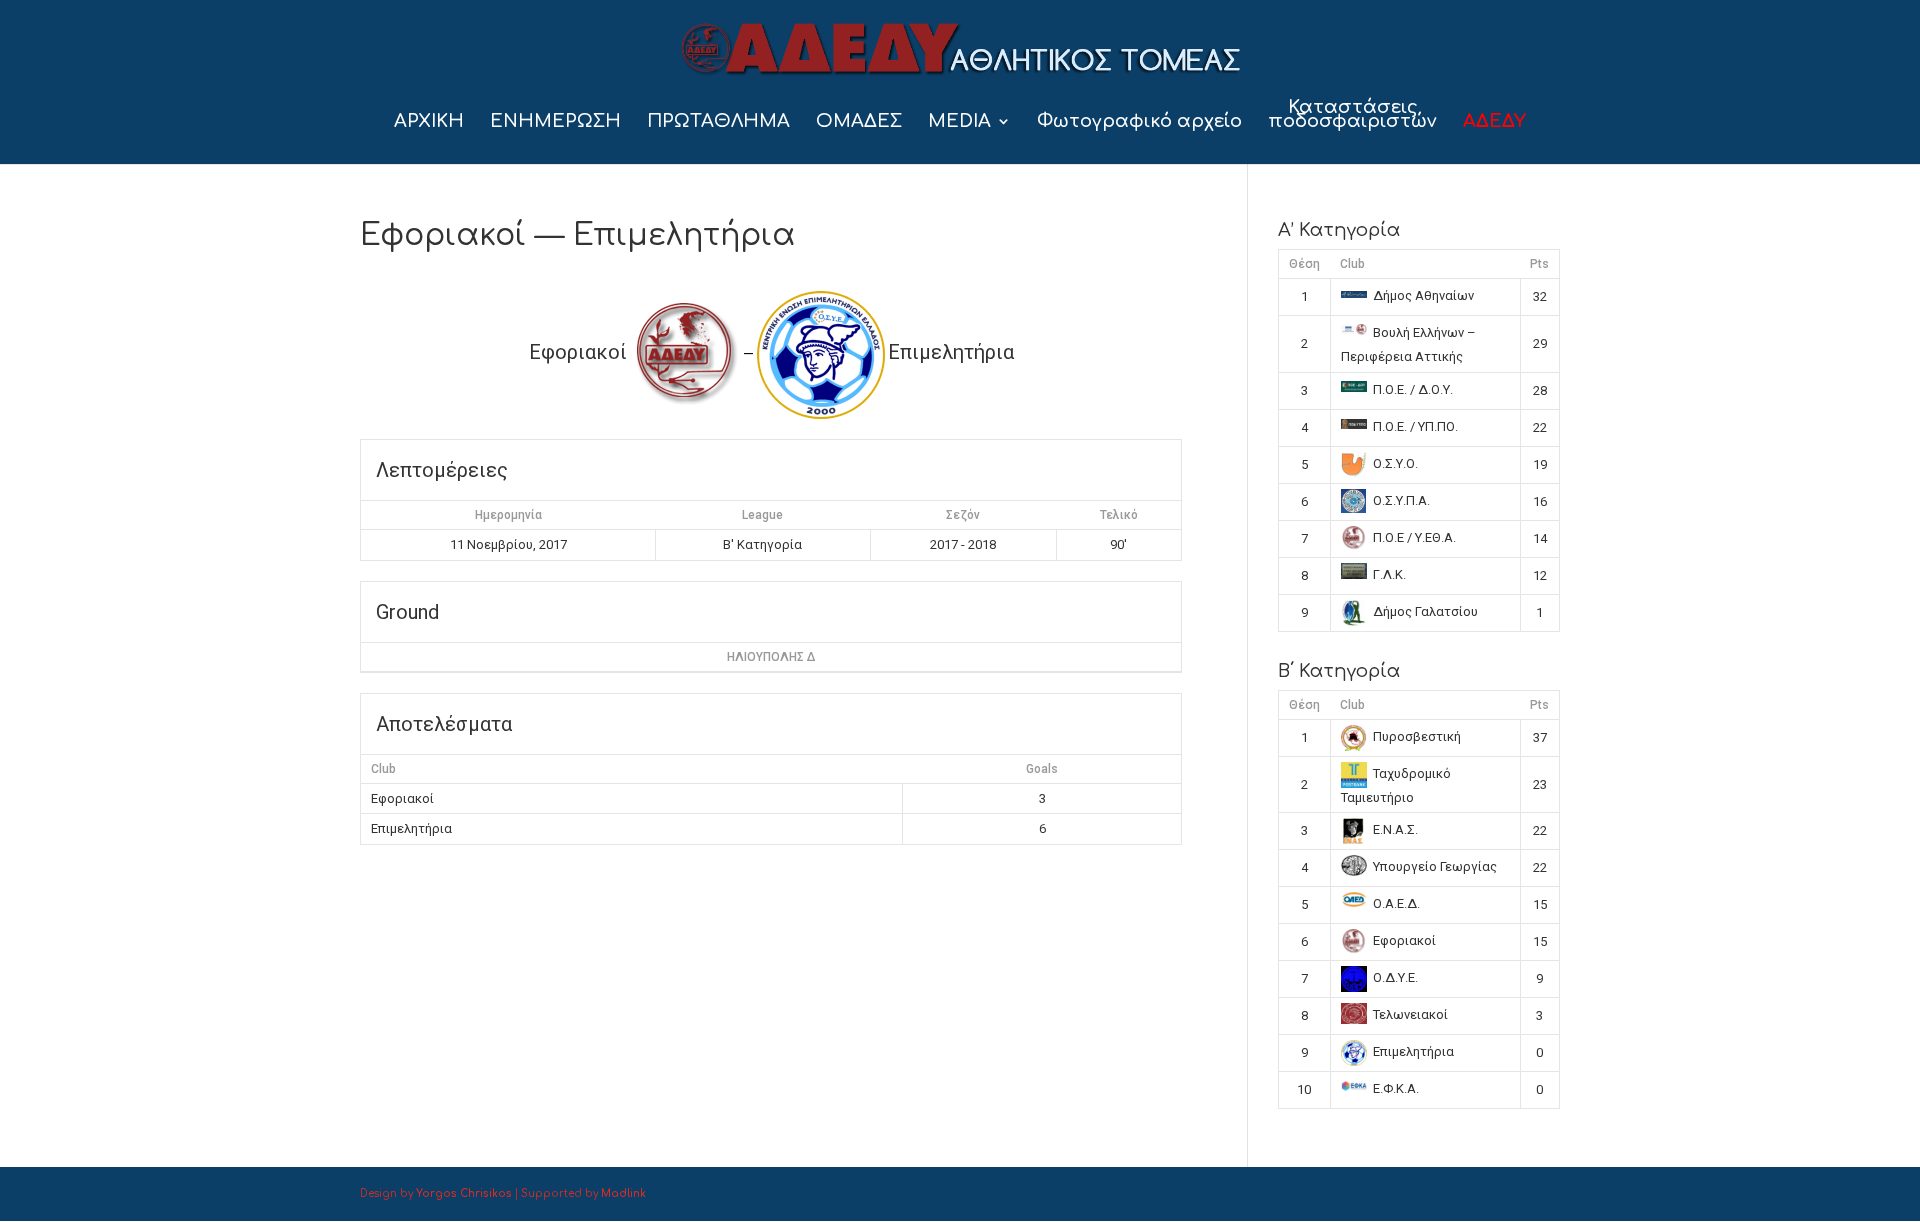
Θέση (1304, 264)
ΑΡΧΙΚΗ (429, 122)
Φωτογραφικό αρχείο (1139, 122)
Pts (1539, 264)
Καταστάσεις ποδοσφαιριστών (1352, 115)
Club (1352, 264)
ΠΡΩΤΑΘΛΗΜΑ (718, 122)
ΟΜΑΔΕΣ (859, 122)
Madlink (623, 1193)
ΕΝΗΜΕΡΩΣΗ (555, 122)
